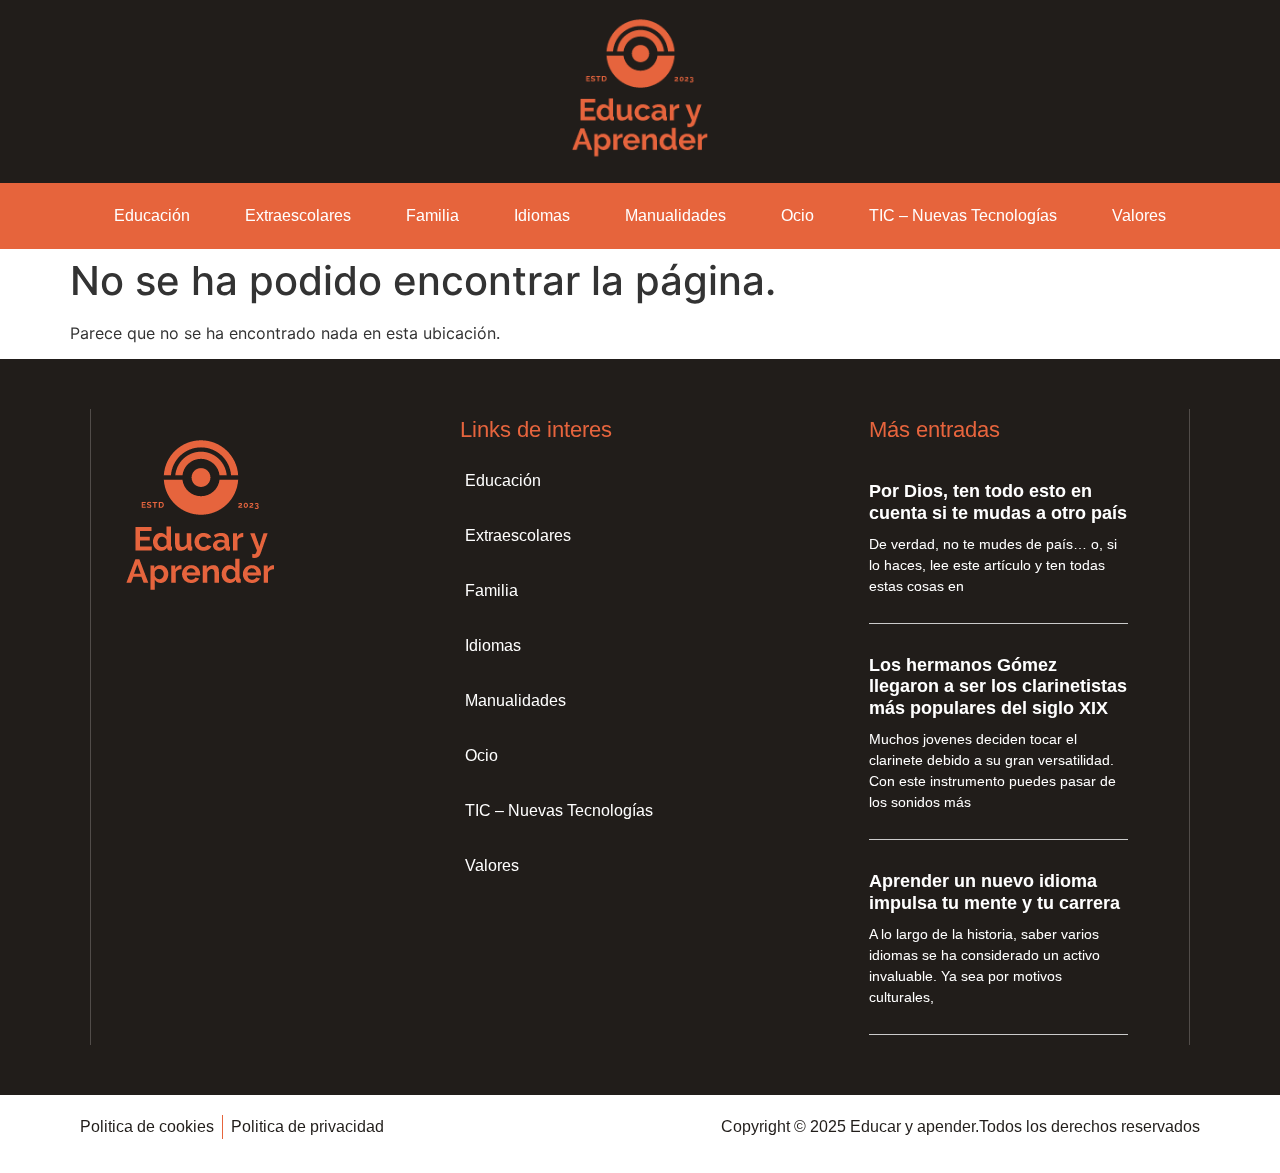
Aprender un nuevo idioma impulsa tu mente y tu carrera (994, 892)
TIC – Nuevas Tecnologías (963, 215)
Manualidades (675, 215)
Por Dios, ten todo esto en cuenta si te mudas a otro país (998, 502)
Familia (432, 215)
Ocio (797, 215)
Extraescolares (298, 215)
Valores (1139, 215)
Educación (152, 215)
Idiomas (542, 215)
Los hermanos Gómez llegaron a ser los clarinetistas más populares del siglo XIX (998, 686)
